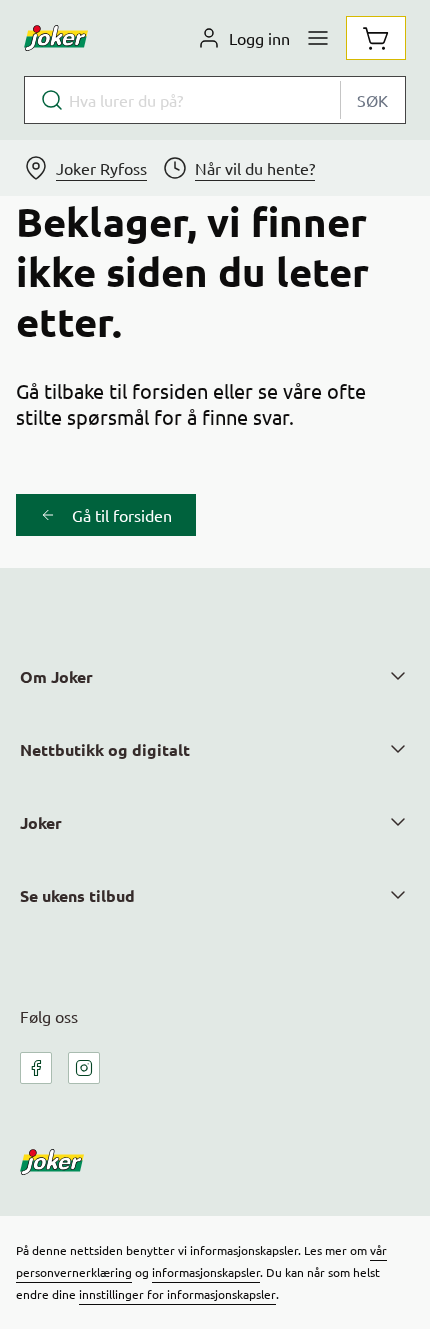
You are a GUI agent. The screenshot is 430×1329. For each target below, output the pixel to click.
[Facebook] (36, 1068)
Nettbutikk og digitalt (105, 749)
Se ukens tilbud (77, 895)
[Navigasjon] (318, 38)
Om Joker (56, 676)
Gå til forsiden (122, 515)
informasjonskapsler (206, 1272)
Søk (372, 100)
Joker (41, 822)
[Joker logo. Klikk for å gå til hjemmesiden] (56, 38)
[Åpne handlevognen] (376, 38)
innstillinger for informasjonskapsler (177, 1294)
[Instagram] (84, 1068)
